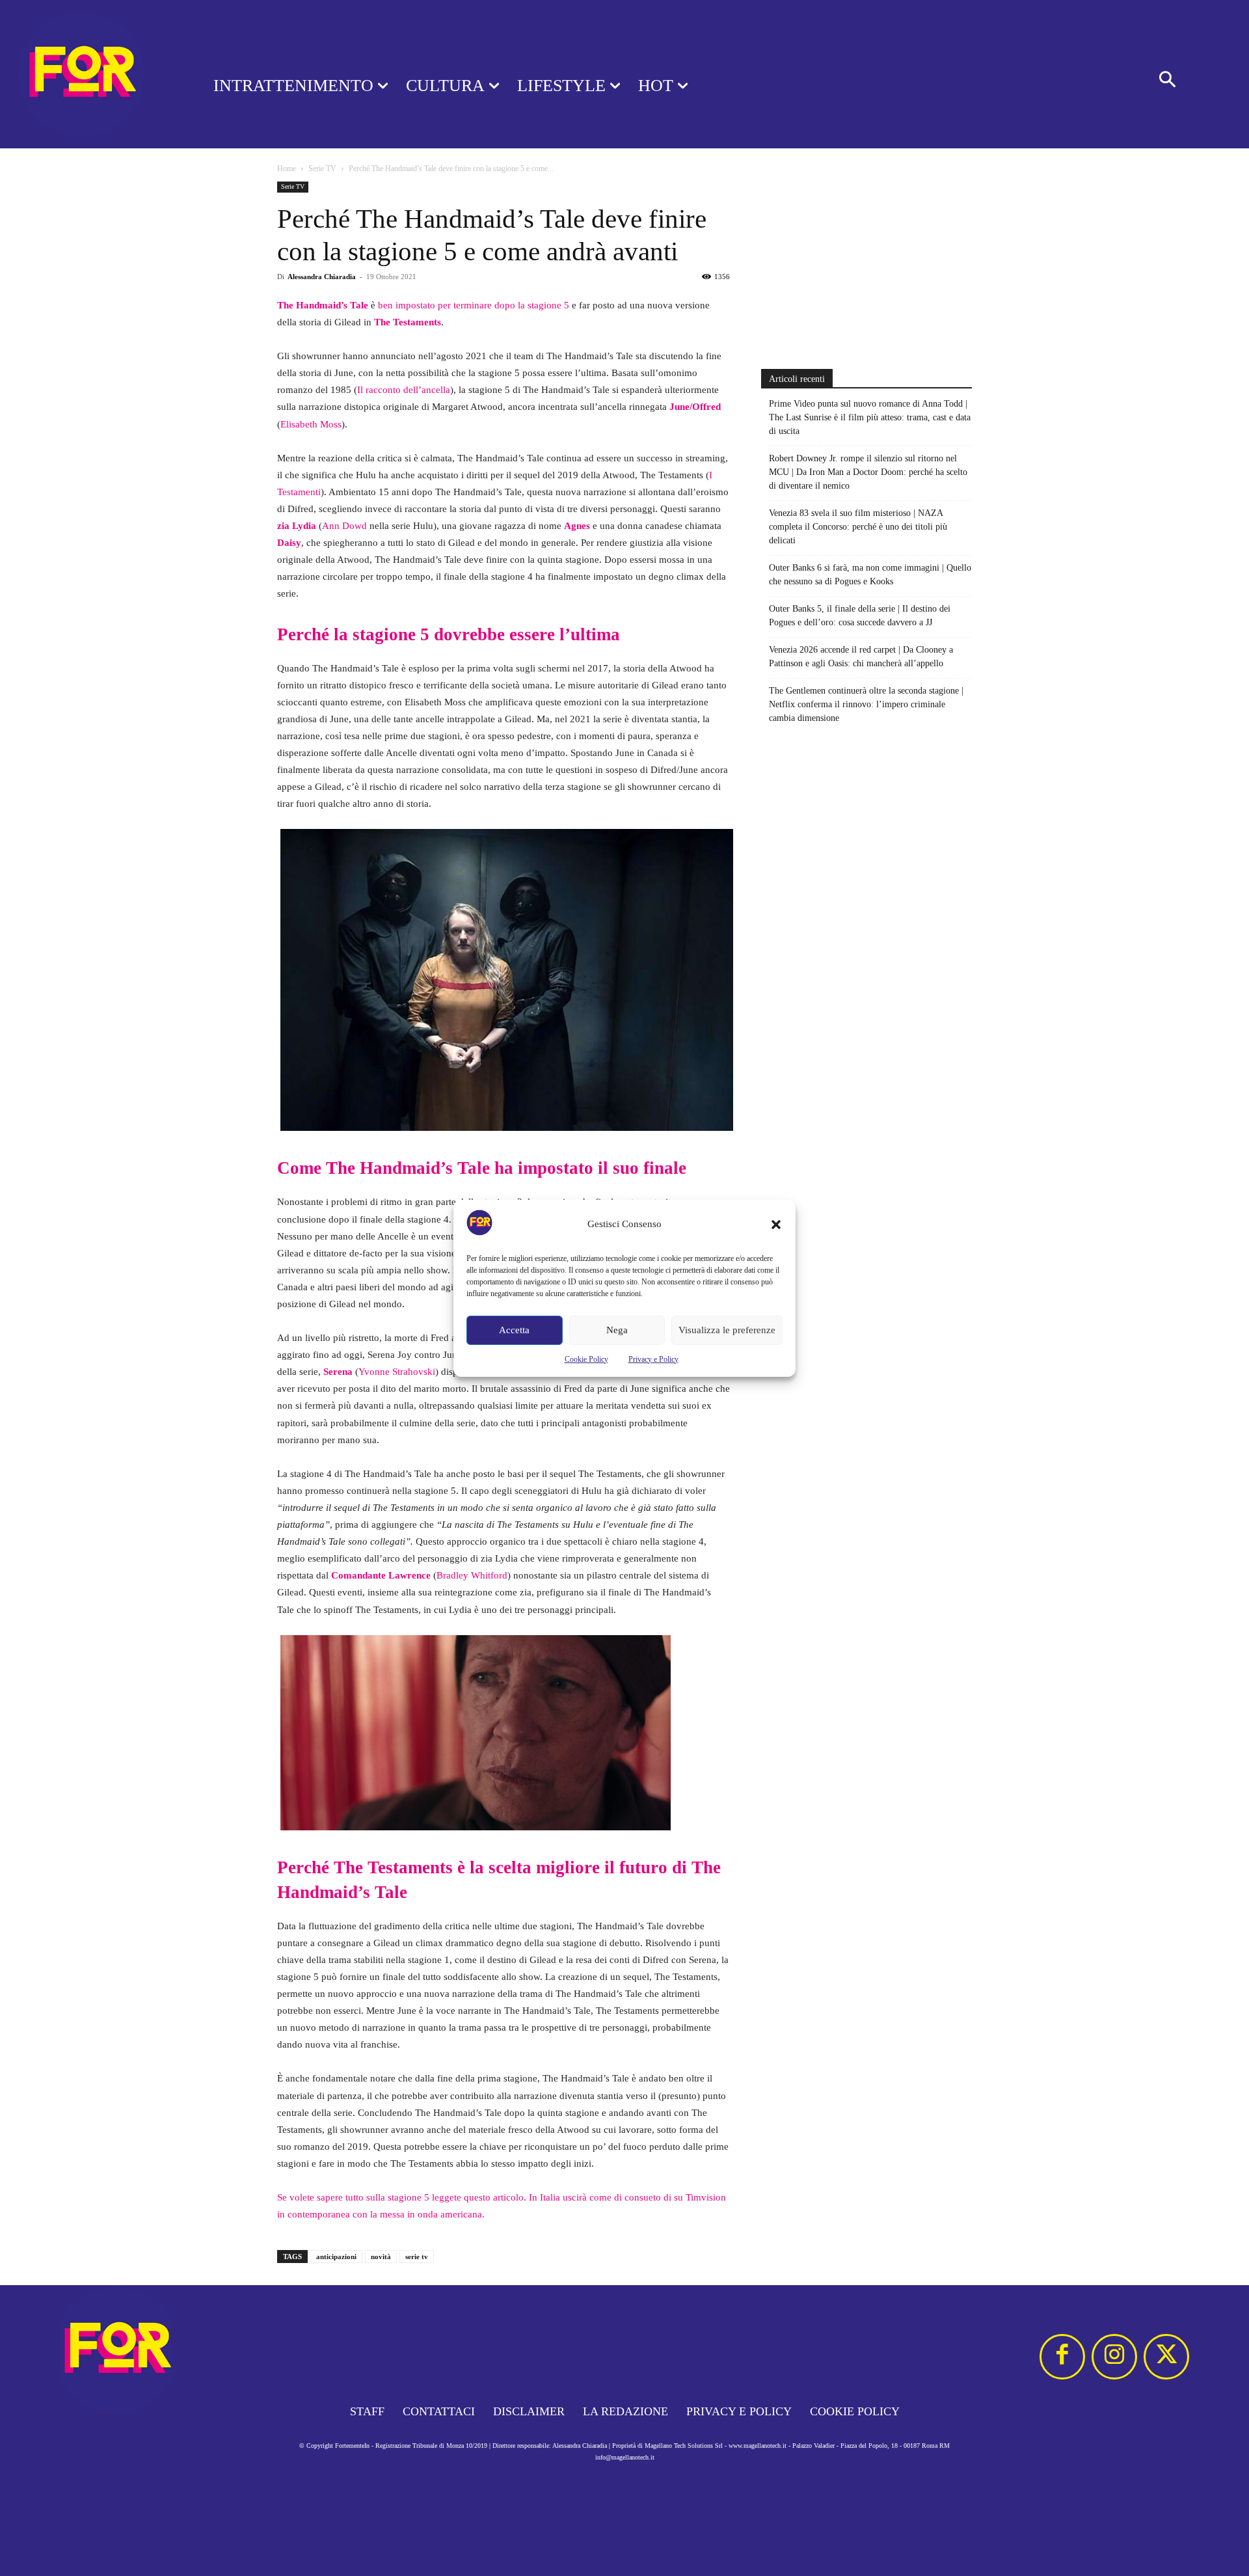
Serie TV (322, 169)
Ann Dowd (344, 526)
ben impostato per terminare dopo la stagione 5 (474, 305)
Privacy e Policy (653, 1359)
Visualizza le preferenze (727, 1330)
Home (287, 169)
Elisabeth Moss (311, 424)
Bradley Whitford (472, 1575)
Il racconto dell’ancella (404, 390)
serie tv (417, 2257)
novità (381, 2257)
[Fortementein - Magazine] (90, 74)
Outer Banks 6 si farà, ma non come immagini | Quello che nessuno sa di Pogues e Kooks (870, 575)
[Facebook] (1062, 2357)
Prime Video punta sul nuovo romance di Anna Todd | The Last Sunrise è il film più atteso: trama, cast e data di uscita (870, 417)
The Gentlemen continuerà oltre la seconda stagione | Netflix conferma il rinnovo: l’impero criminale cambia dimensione (866, 704)
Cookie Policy (586, 1359)
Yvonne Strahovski (397, 1372)
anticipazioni (336, 2257)
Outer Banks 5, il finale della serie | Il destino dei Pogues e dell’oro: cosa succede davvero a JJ (860, 616)
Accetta (514, 1330)
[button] (776, 1225)
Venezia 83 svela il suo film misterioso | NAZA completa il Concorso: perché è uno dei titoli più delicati (858, 527)
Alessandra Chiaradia (322, 277)
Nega (617, 1330)
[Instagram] (1114, 2357)
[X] (1166, 2357)
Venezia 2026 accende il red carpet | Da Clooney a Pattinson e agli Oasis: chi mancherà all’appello (861, 657)
